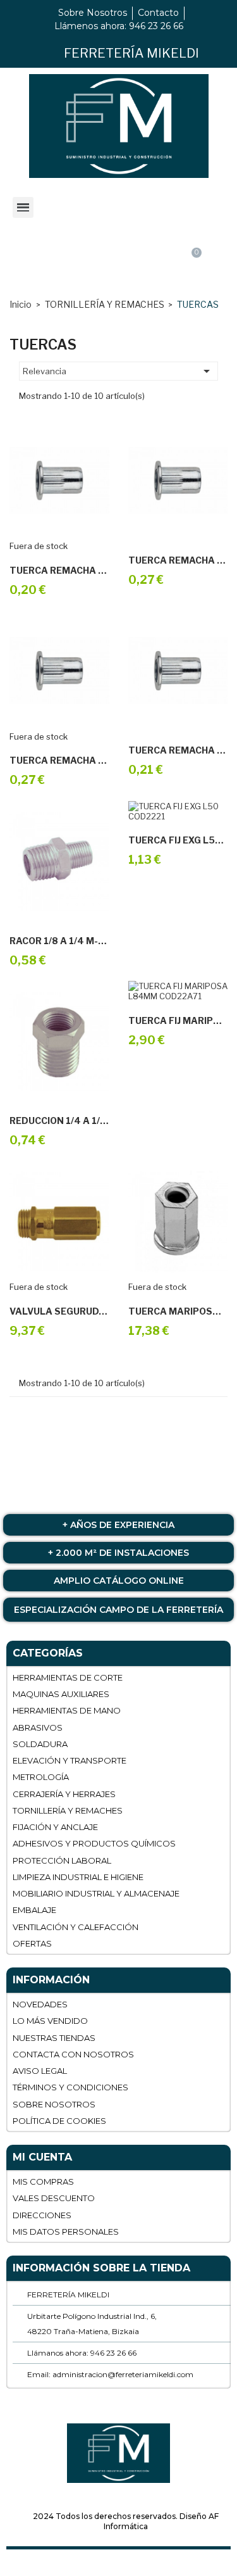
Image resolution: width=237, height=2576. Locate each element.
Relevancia (118, 371)
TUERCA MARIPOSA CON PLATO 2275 (178, 1311)
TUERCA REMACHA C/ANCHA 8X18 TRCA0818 (59, 571)
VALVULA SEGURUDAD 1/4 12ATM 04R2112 (59, 1311)
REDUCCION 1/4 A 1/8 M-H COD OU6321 (59, 1121)
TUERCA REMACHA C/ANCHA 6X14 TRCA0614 (59, 761)
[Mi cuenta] (44, 265)
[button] (117, 265)
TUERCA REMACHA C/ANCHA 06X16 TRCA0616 (178, 560)
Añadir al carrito (164, 525)
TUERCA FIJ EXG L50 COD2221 (178, 840)
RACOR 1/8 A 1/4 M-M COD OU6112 (59, 941)
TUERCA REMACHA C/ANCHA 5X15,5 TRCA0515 (178, 750)
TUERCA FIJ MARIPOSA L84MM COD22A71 (178, 1021)
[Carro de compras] (191, 264)
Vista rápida (73, 536)
